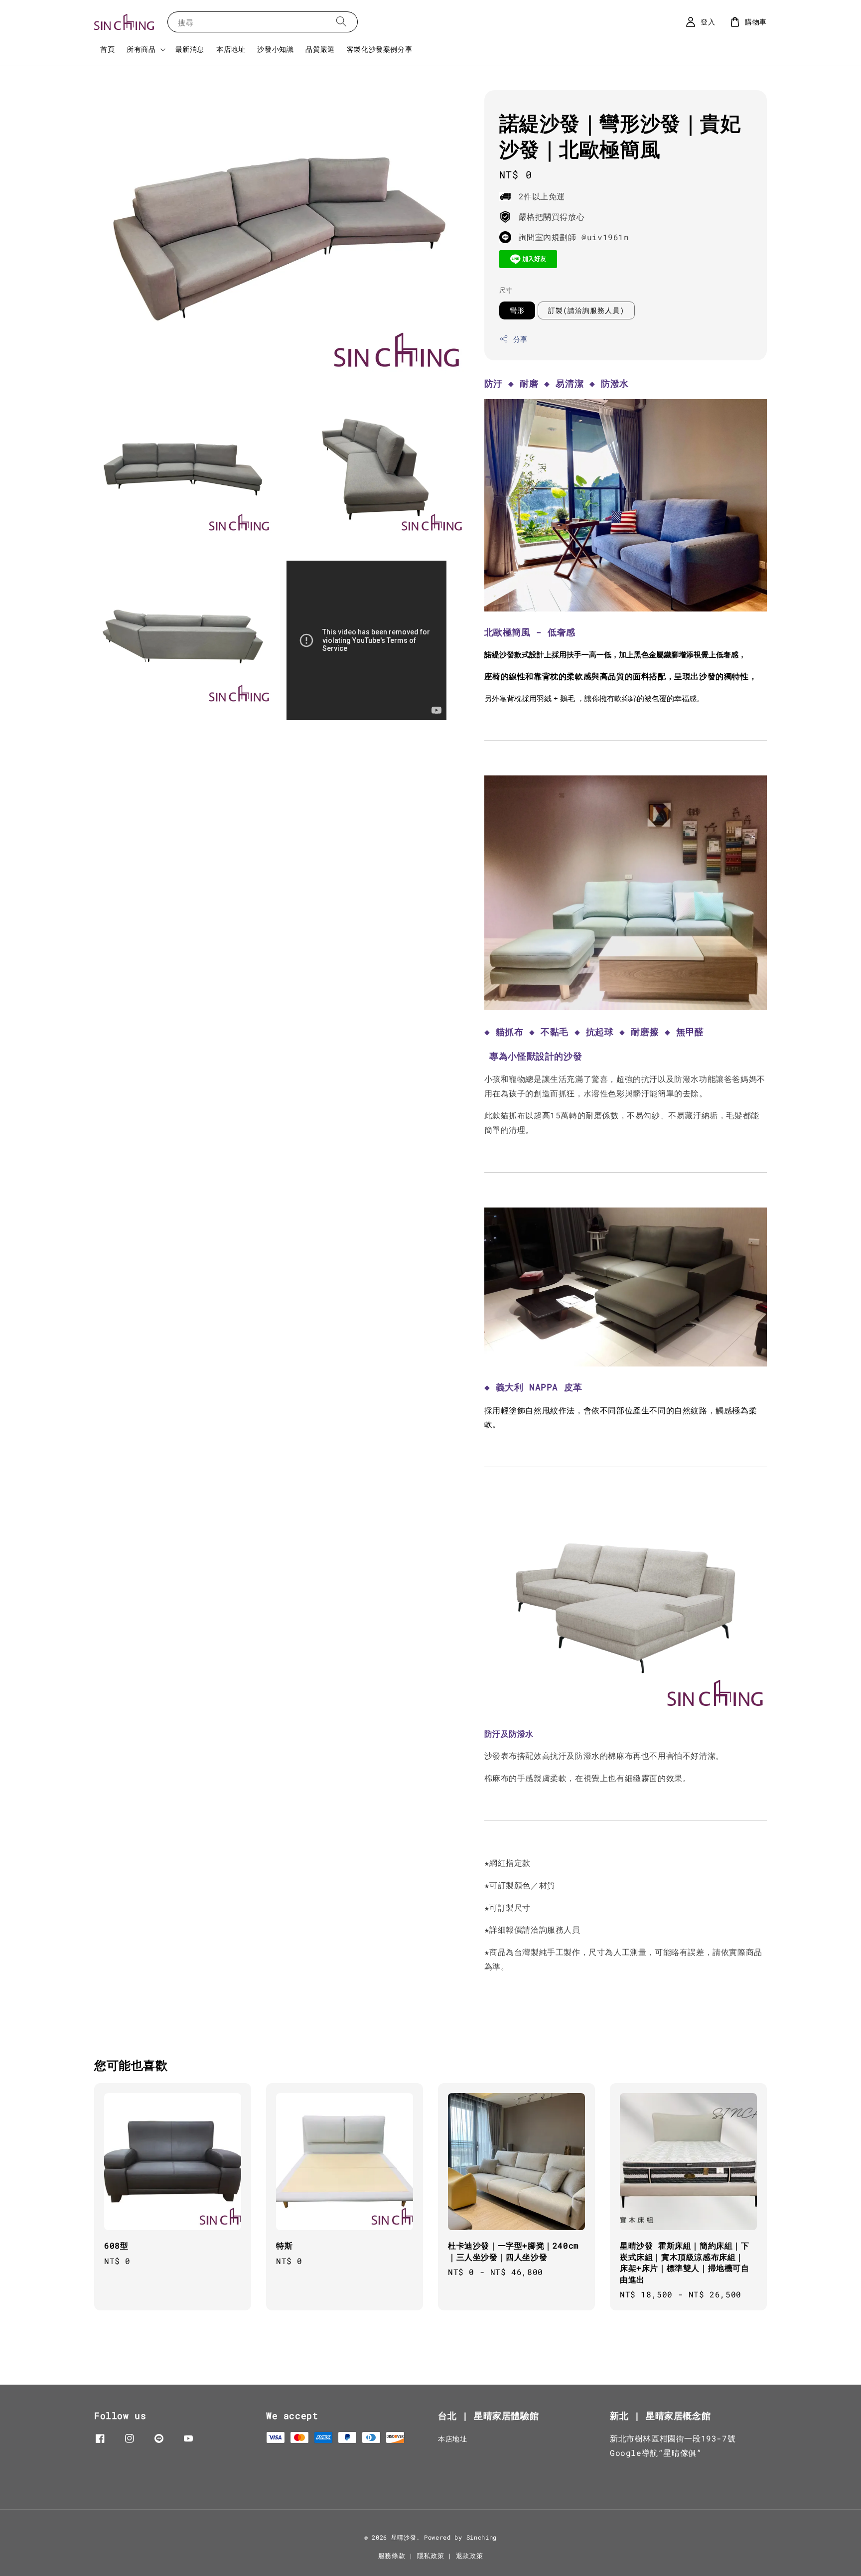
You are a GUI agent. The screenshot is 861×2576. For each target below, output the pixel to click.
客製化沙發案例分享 (379, 49)
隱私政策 (431, 2556)
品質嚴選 (320, 49)
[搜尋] (341, 22)
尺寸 (506, 290)
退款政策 (470, 2556)
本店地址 (231, 49)
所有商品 (141, 49)
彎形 (517, 310)
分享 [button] (520, 339)
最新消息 (190, 49)
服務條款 (392, 2556)
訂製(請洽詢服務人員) (586, 310)
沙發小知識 (275, 49)
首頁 (107, 49)
